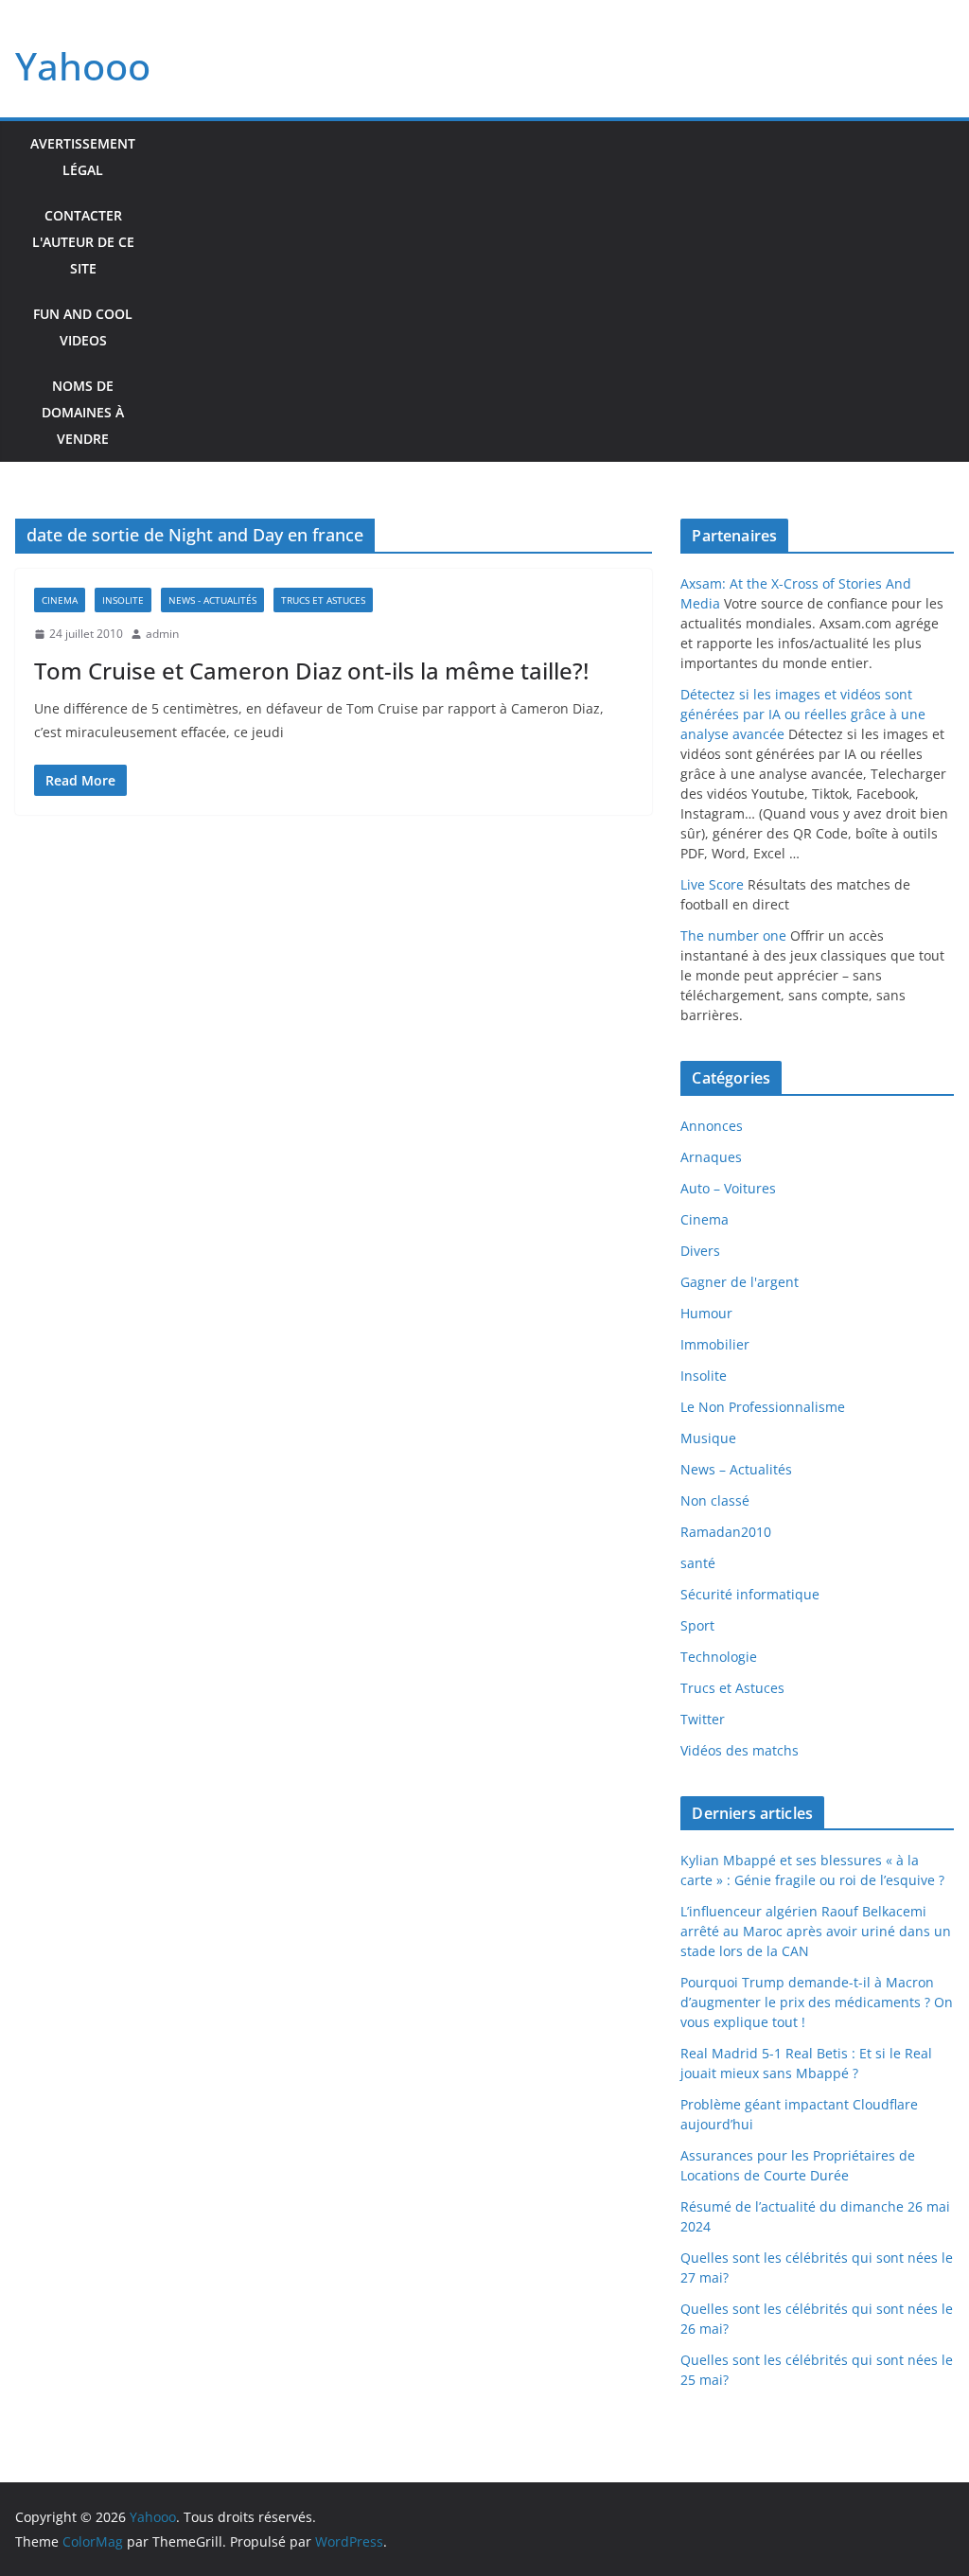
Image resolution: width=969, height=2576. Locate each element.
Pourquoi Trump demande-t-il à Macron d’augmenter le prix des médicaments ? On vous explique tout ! (817, 2002)
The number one (733, 935)
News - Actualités (212, 600)
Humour (706, 1313)
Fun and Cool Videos (83, 327)
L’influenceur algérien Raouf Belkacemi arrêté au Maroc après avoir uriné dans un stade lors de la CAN (816, 1931)
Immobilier (715, 1344)
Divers (700, 1251)
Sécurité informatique (750, 1594)
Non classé (715, 1500)
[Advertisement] (552, 291)
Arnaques (711, 1157)
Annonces (712, 1126)
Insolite (123, 600)
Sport (697, 1625)
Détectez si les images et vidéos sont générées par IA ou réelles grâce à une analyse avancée (803, 714)
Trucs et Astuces (323, 600)
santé (698, 1563)
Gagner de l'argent (740, 1282)
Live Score (712, 884)
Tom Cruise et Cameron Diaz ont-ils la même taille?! (311, 670)
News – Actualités (736, 1469)
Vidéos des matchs (740, 1750)
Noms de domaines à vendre (83, 412)
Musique (708, 1438)
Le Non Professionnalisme (763, 1407)
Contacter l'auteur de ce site (83, 242)
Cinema (60, 600)
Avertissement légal (83, 157)
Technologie (719, 1657)
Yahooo (83, 66)
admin (162, 634)
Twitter (703, 1719)
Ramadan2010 (726, 1532)
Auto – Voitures (728, 1188)
